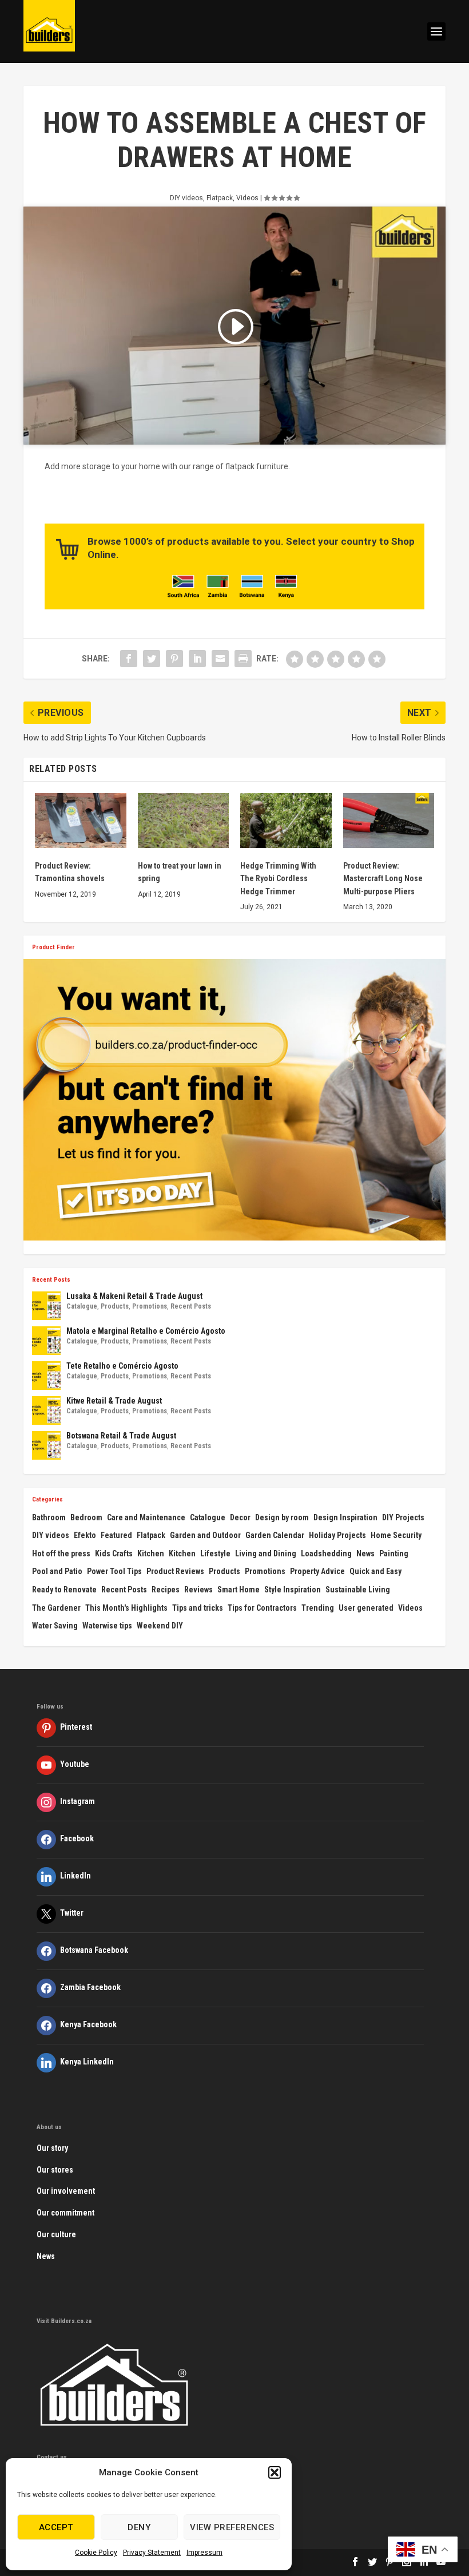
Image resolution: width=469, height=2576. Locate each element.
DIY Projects (403, 1517)
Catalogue (82, 1306)
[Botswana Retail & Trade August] (46, 1445)
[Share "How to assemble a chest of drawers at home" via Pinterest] (174, 659)
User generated (366, 1608)
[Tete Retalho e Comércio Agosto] (46, 1376)
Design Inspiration (345, 1517)
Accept (56, 2527)
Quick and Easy (375, 1571)
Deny (139, 2527)
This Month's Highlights (126, 1608)
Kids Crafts (114, 1553)
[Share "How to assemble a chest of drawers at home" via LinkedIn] (197, 659)
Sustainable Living (358, 1590)
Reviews (198, 1590)
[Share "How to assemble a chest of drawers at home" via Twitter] (152, 659)
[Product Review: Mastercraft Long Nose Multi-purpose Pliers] (389, 821)
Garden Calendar (275, 1535)
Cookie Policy (96, 2553)
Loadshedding (326, 1553)
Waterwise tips (107, 1626)
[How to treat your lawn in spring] (184, 821)
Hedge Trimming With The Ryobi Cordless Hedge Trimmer (278, 879)
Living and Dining (266, 1553)
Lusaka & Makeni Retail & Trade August (134, 1296)
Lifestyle (215, 1553)
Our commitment (65, 2213)
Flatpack (220, 198)
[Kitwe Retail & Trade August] (46, 1410)
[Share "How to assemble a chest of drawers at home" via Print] (243, 659)
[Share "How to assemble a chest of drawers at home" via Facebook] (129, 659)
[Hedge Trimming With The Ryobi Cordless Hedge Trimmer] (286, 821)
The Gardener (56, 1608)
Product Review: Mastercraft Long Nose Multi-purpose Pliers (383, 879)
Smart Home (239, 1590)
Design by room (282, 1517)
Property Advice (317, 1571)
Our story (52, 2148)
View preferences (232, 2527)
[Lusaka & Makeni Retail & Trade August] (46, 1306)
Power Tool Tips (114, 1571)
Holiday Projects (337, 1535)
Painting (394, 1553)
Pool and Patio (57, 1571)
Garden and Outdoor (205, 1535)
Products (115, 1306)
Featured (116, 1535)
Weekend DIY (160, 1626)
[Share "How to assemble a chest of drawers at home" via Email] (220, 659)
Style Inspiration (293, 1590)
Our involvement (66, 2191)
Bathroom (49, 1517)
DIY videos (186, 198)
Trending (318, 1608)
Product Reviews (175, 1571)
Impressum (204, 2553)
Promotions (150, 1306)
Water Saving (55, 1626)
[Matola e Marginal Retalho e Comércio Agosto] (46, 1341)
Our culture (56, 2234)
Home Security (396, 1535)
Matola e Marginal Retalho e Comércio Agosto (146, 1331)
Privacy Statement (152, 2553)
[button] (275, 2472)
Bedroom (86, 1517)
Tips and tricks (198, 1608)
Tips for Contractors (262, 1608)
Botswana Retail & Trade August (121, 1436)
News (365, 1553)
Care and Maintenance (146, 1517)
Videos (247, 198)
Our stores (55, 2170)
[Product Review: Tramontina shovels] (81, 821)
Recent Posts (191, 1306)
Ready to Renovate (64, 1590)
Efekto (85, 1535)
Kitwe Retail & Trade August (114, 1401)
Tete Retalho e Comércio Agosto (122, 1366)
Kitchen (151, 1553)
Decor (240, 1517)
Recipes (166, 1590)
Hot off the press (61, 1553)
